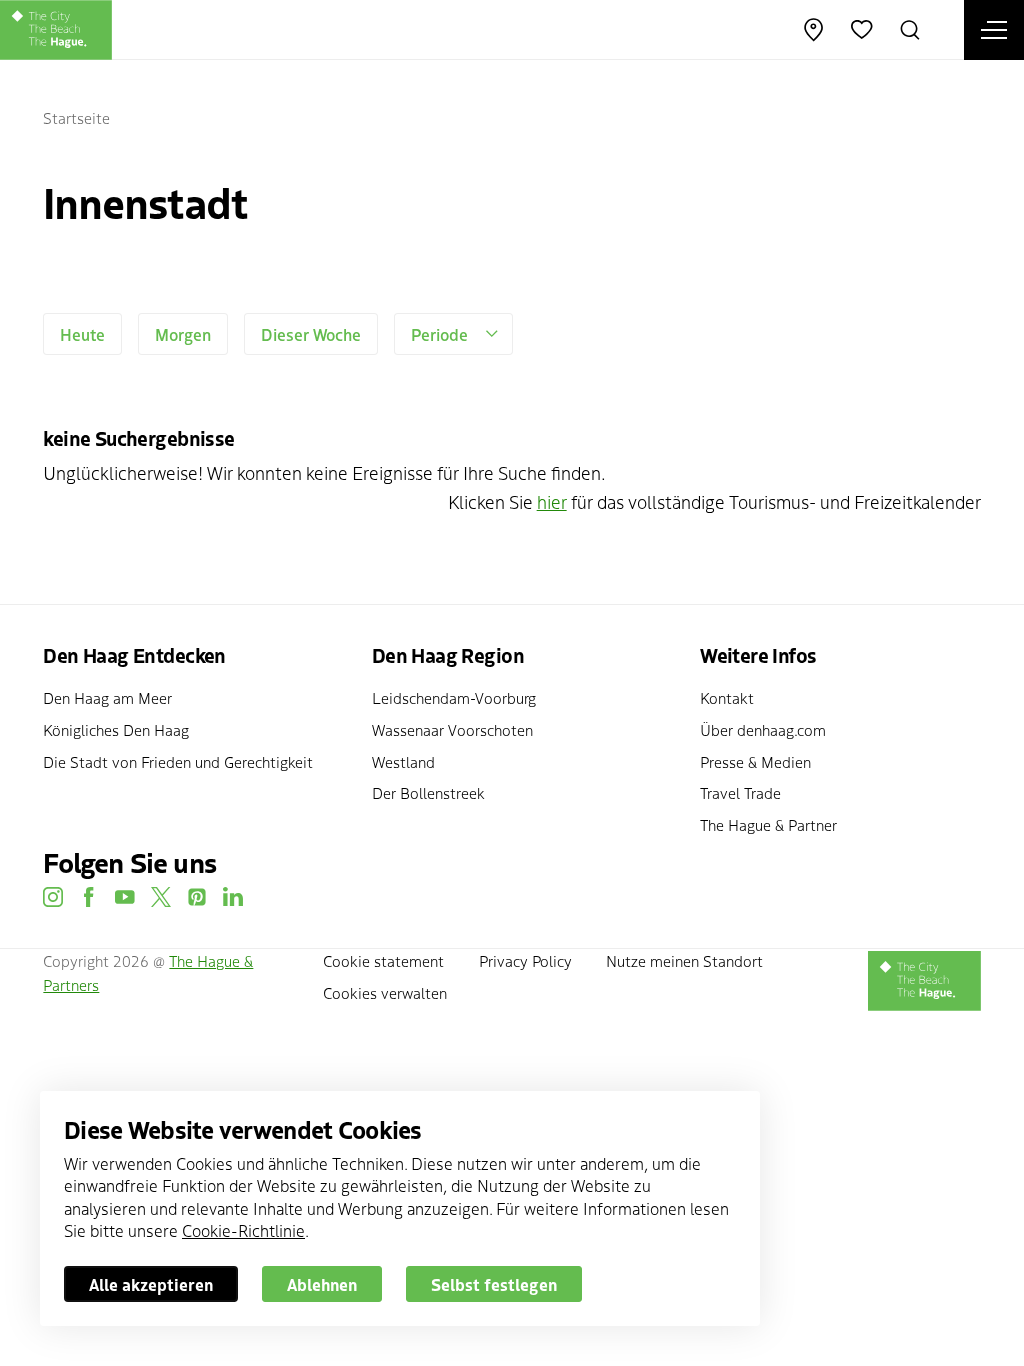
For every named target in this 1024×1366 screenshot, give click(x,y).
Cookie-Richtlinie (243, 1230)
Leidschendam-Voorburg (454, 697)
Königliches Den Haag (116, 729)
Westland (403, 761)
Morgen (183, 334)
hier (552, 501)
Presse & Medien (755, 761)
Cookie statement (383, 960)
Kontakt (727, 697)
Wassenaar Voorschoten (452, 729)
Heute (82, 334)
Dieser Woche (311, 334)
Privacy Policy (525, 960)
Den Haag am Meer (107, 697)
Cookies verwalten (385, 992)
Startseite (76, 117)
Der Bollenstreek (428, 792)
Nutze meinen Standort (684, 960)
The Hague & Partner (768, 824)
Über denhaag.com (763, 729)
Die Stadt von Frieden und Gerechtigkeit (178, 761)
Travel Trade (740, 792)
